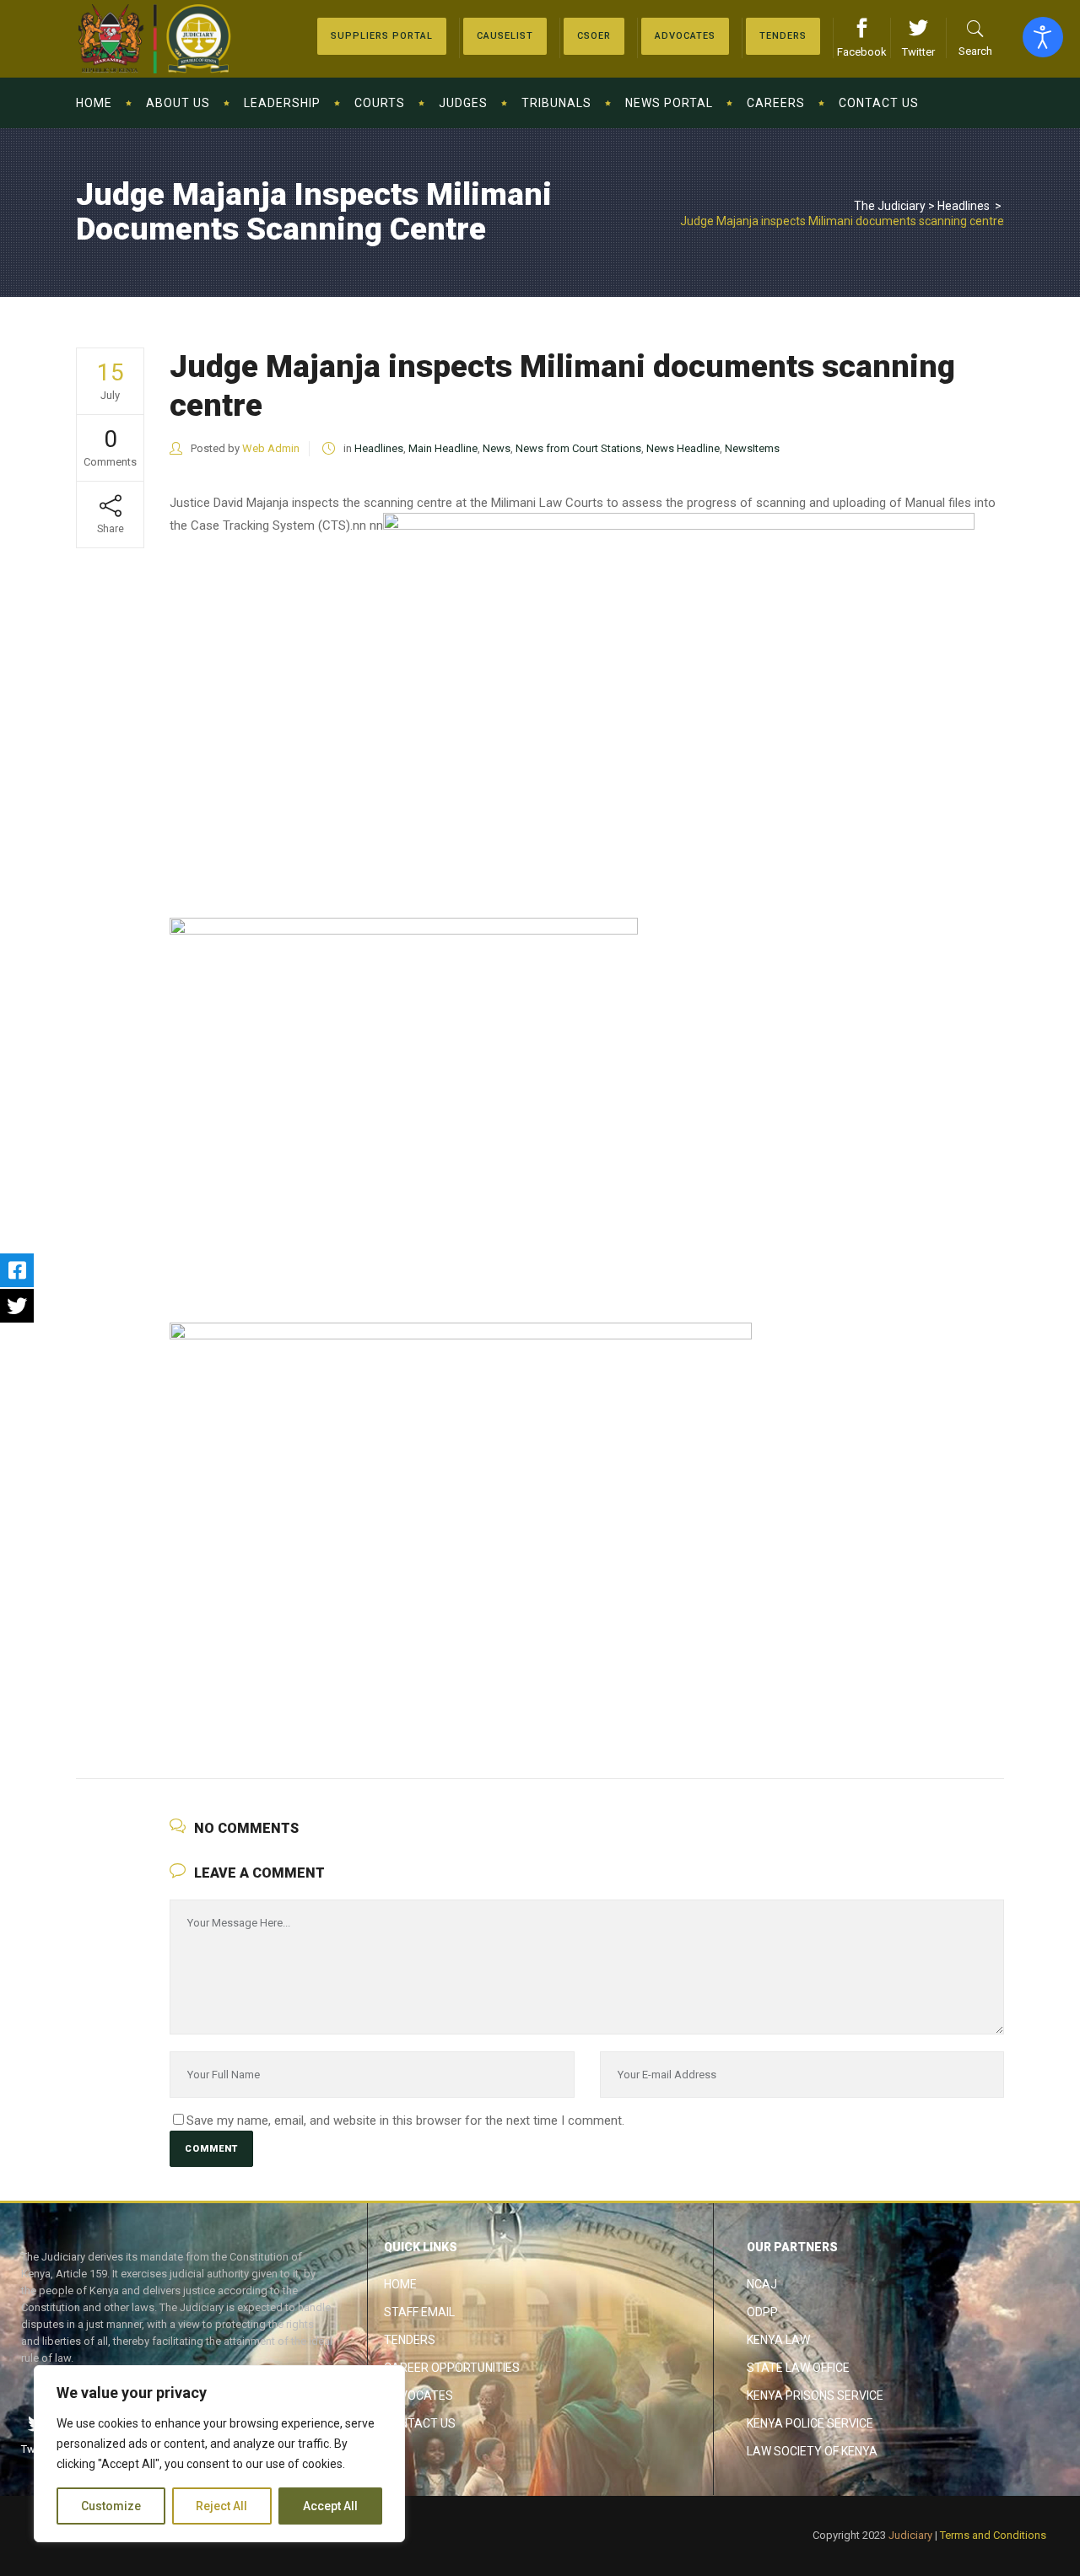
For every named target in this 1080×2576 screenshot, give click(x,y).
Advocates (418, 2395)
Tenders (410, 2340)
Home (400, 2284)
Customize (111, 2506)
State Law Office (798, 2368)
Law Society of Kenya (812, 2451)
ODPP (762, 2312)
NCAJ (762, 2284)
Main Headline (443, 448)
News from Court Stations (578, 448)
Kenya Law (778, 2340)
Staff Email (419, 2312)
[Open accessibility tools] (1043, 37)
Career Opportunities (452, 2368)
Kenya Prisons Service (815, 2395)
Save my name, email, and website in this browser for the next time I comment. (405, 2121)
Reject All (221, 2506)
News (497, 448)
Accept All (330, 2506)
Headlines (964, 206)
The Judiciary (890, 206)
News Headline (683, 448)
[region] (219, 2454)
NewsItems (752, 448)
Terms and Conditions (993, 2535)
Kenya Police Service (810, 2423)
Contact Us (420, 2423)
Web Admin (271, 448)
